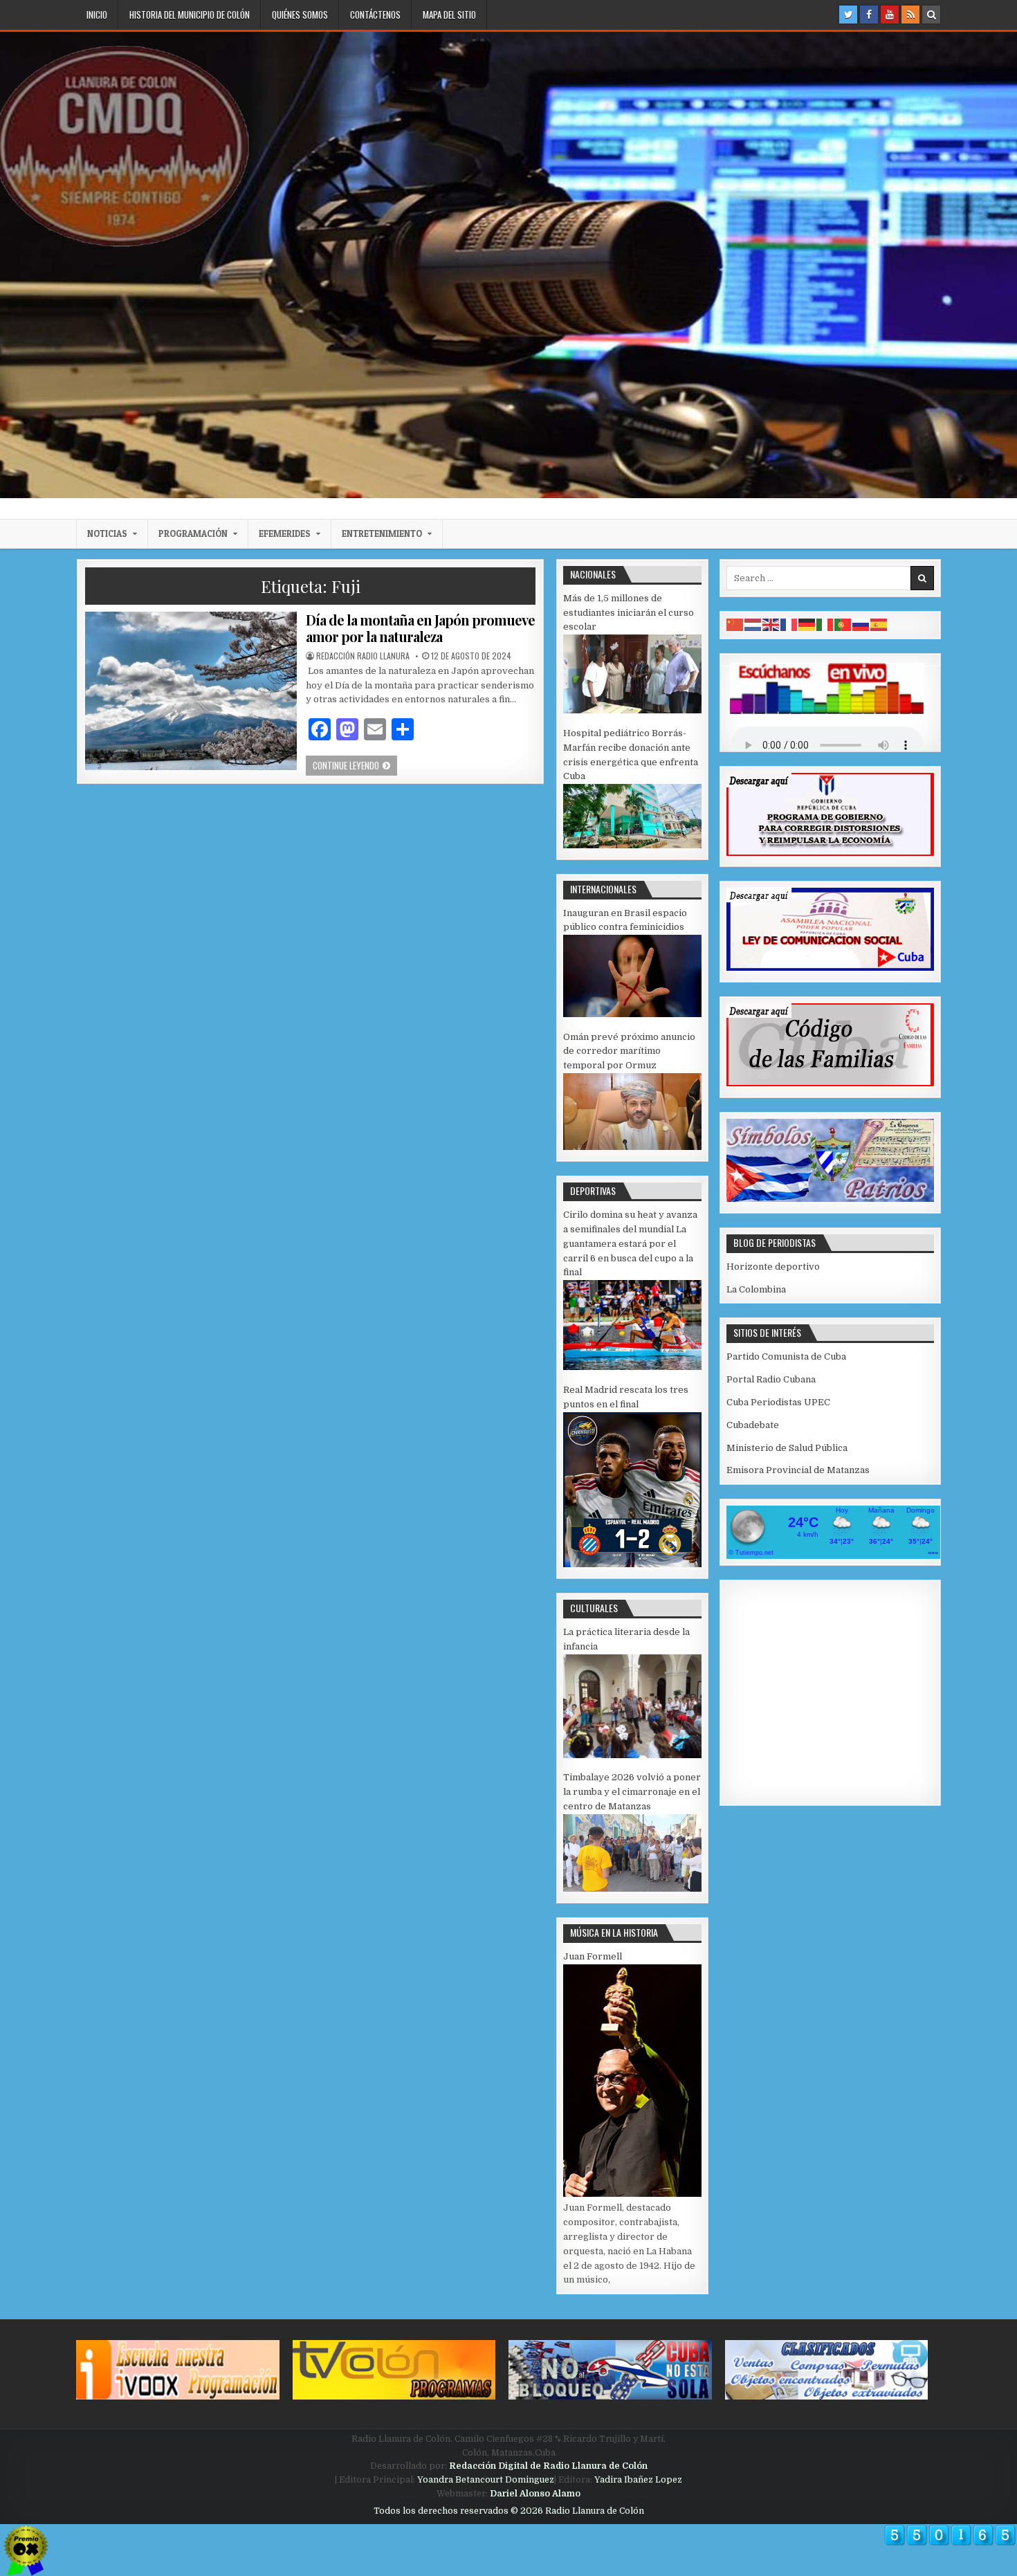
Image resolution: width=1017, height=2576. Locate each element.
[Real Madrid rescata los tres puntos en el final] (632, 1564)
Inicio (97, 15)
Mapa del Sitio (449, 15)
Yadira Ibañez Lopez (638, 2480)
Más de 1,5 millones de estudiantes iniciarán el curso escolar (629, 613)
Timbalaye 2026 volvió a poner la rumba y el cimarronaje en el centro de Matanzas (632, 1792)
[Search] (931, 15)
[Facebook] (869, 15)
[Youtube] (890, 15)
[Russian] (861, 624)
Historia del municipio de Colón (190, 15)
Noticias (107, 533)
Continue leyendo (355, 765)
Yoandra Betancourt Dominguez (486, 2480)
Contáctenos (375, 15)
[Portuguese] (843, 624)
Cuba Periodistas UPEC (778, 1402)
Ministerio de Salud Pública (787, 1448)
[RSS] (910, 15)
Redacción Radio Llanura (363, 656)
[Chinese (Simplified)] (735, 624)
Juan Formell (593, 1956)
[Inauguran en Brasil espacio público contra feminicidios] (632, 1014)
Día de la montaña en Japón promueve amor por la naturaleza (420, 628)
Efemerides (285, 533)
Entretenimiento (382, 533)
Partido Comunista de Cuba (786, 1356)
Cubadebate (753, 1425)
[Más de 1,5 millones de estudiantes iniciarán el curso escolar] (632, 710)
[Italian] (825, 624)
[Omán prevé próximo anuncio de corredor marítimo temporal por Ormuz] (632, 1147)
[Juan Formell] (632, 2194)
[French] (789, 624)
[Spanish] (879, 624)
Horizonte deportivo (773, 1267)
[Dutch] (753, 624)
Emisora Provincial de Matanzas (798, 1470)
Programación (193, 533)
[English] (771, 624)
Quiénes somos (300, 15)
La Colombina (756, 1289)
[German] (807, 624)
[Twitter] (848, 15)
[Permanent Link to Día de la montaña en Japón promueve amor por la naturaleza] (191, 691)
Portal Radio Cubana (771, 1379)
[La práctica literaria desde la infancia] (632, 1755)
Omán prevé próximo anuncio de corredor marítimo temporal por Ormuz (629, 1051)
